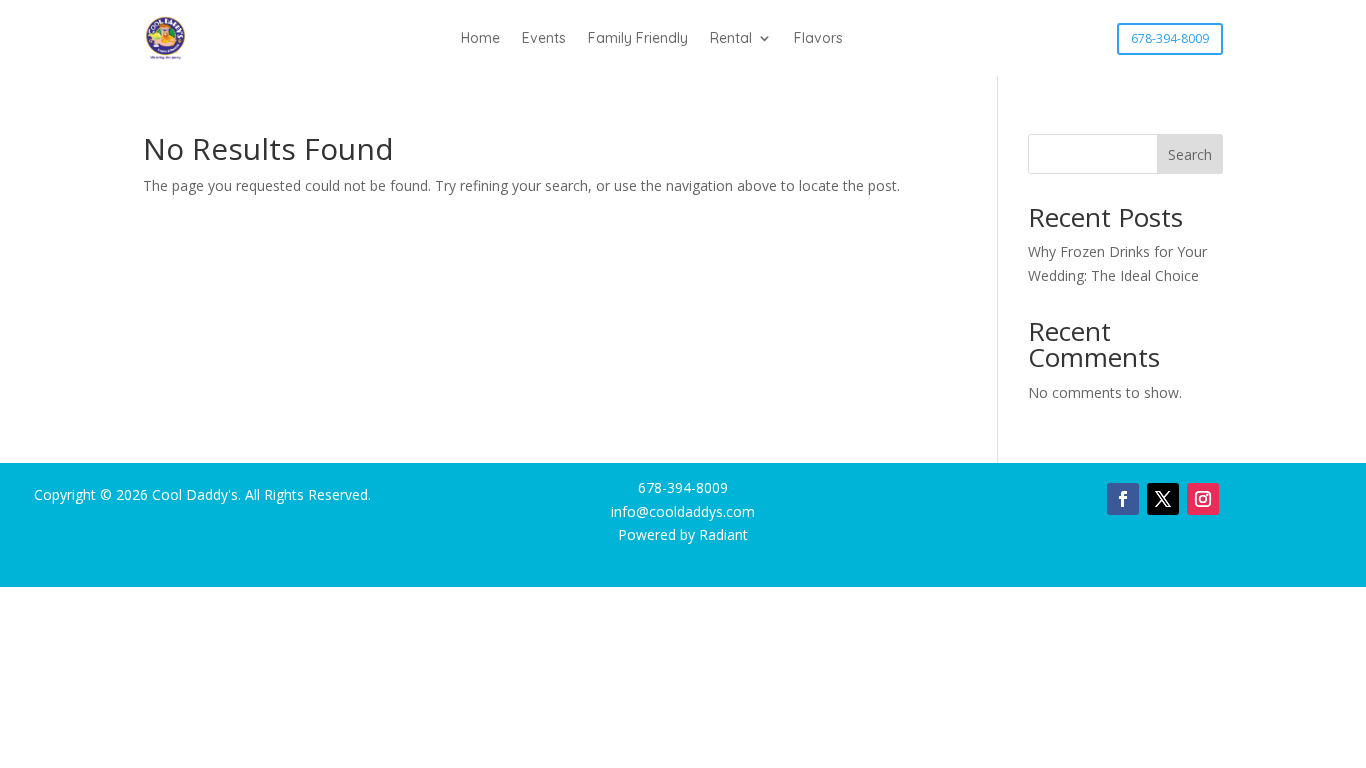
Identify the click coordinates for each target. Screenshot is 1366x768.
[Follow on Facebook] (1123, 499)
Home (480, 38)
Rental (731, 38)
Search (1190, 154)
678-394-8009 (1170, 38)
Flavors (818, 38)
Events (544, 38)
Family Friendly (638, 38)
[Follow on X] (1163, 499)
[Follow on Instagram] (1203, 499)
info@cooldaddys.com (683, 511)
